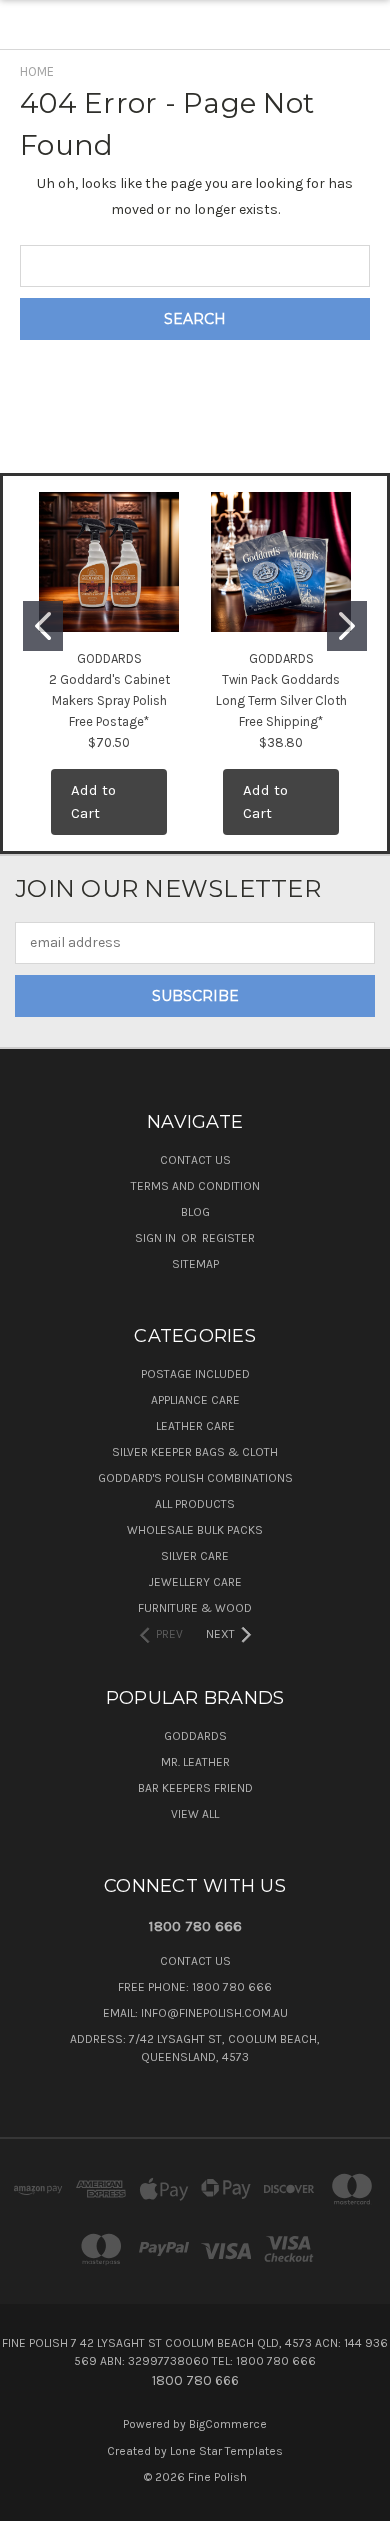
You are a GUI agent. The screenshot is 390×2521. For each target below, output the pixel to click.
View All (195, 1814)
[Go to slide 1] (43, 626)
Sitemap (195, 1264)
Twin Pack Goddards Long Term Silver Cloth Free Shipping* (281, 700)
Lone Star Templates (226, 2451)
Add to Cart (93, 801)
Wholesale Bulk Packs (195, 1530)
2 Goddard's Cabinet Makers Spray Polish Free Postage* (109, 700)
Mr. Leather (195, 1762)
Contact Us (195, 1160)
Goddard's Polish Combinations (195, 1478)
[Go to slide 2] (347, 626)
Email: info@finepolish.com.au (195, 2013)
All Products (195, 1504)
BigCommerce (228, 2424)
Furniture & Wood (195, 1608)
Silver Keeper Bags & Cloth (195, 1452)
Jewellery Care (195, 1582)
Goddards (195, 1736)
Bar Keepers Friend (195, 1788)
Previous (31, 2501)
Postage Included (195, 1374)
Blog (195, 1212)
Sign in (157, 1238)
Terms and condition (195, 1186)
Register (228, 1238)
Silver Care (195, 1556)
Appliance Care (195, 1400)
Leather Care (195, 1426)
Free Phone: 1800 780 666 (195, 1987)
